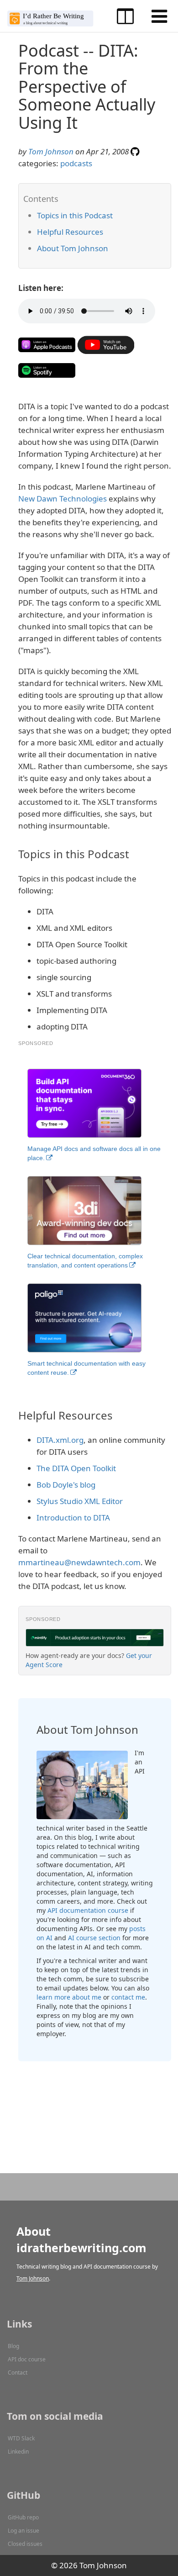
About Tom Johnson (73, 248)
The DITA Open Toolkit (76, 1468)
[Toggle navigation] (159, 16)
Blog (13, 2346)
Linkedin (18, 2452)
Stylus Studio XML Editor (80, 1501)
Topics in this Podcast (75, 215)
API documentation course (88, 1910)
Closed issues (25, 2544)
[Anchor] (118, 215)
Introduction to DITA (73, 1518)
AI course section (94, 1938)
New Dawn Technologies (63, 499)
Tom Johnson (51, 151)
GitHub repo (23, 2517)
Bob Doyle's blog (66, 1485)
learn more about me (69, 1997)
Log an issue (24, 2531)
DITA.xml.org (60, 1440)
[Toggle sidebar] (125, 16)
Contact (18, 2373)
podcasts (76, 163)
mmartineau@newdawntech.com (79, 1562)
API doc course (27, 2359)
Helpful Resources (70, 232)
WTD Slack (21, 2438)
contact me (128, 1997)
